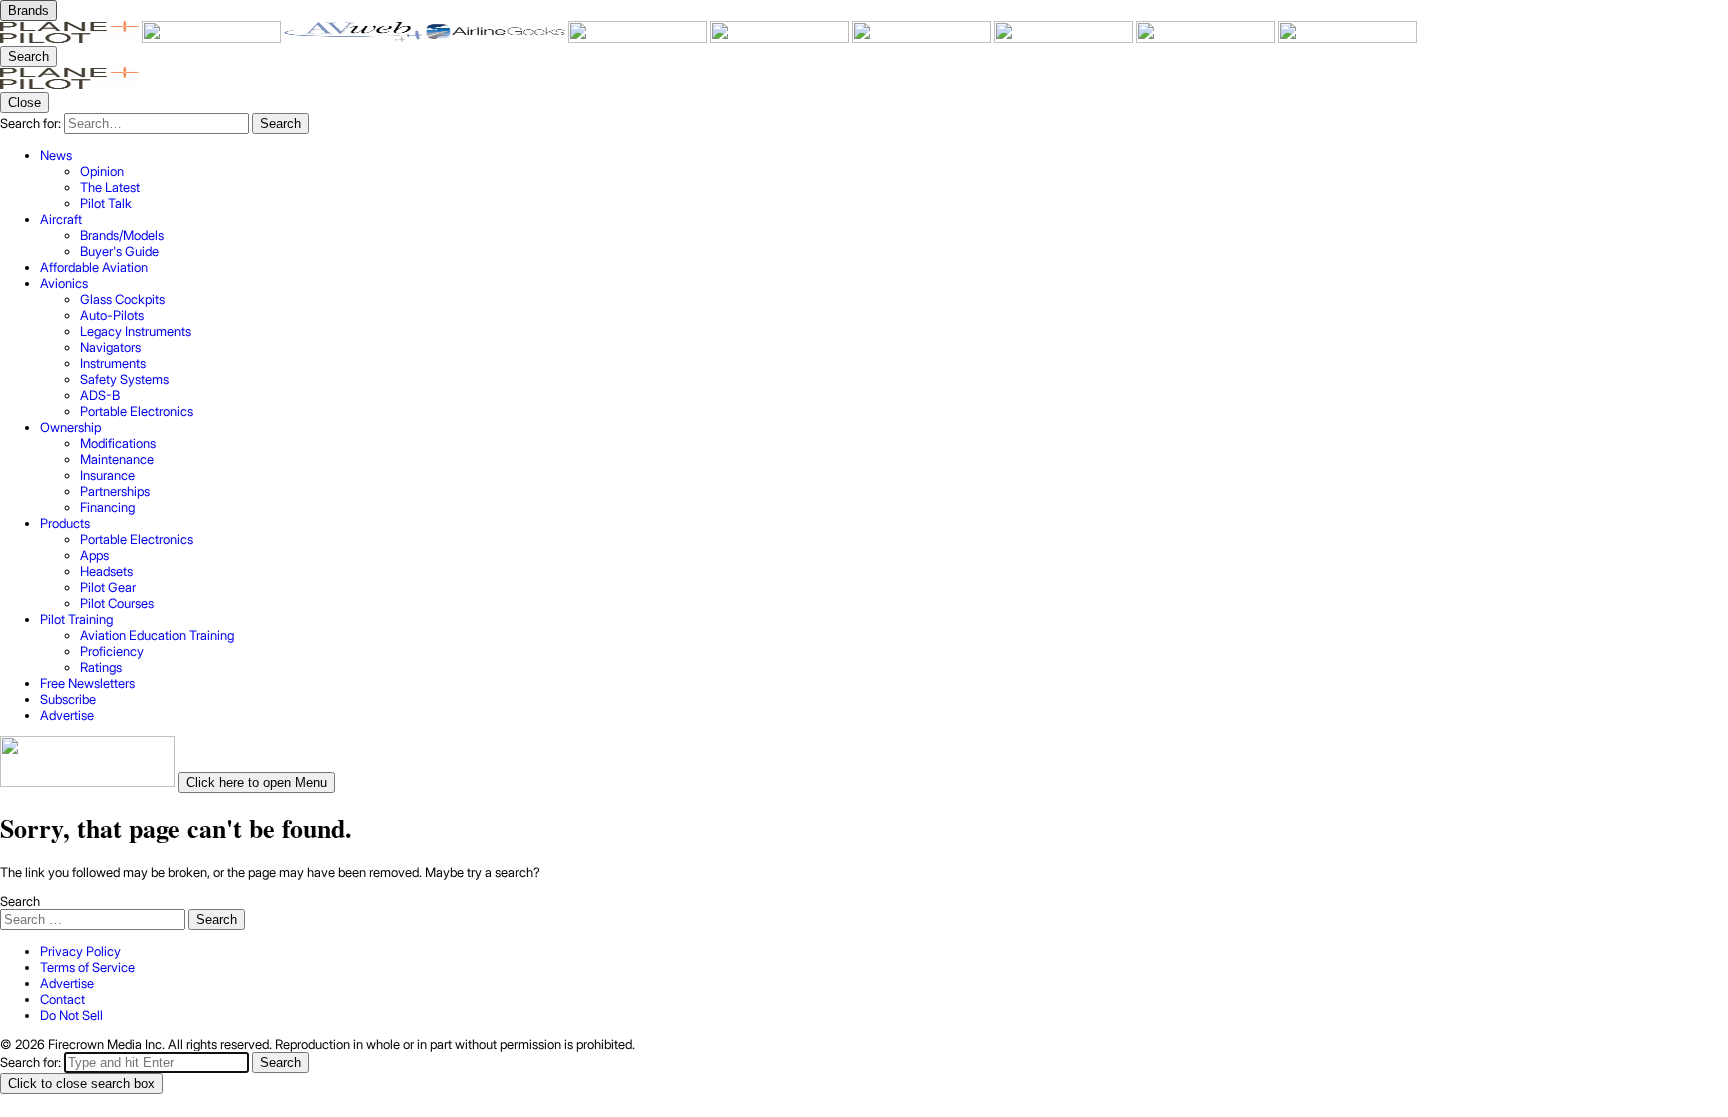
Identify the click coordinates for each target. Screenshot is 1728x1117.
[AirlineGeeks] (497, 38)
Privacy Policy (80, 951)
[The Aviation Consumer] (923, 38)
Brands (28, 10)
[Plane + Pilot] (71, 38)
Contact (62, 999)
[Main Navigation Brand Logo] (69, 84)
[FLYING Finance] (1065, 38)
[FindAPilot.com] (1207, 38)
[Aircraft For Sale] (639, 38)
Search (20, 901)
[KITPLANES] (781, 38)
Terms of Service (87, 967)
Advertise (67, 983)
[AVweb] (355, 38)
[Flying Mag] (213, 38)
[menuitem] (884, 179)
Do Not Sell (71, 1015)
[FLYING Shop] (1347, 38)
